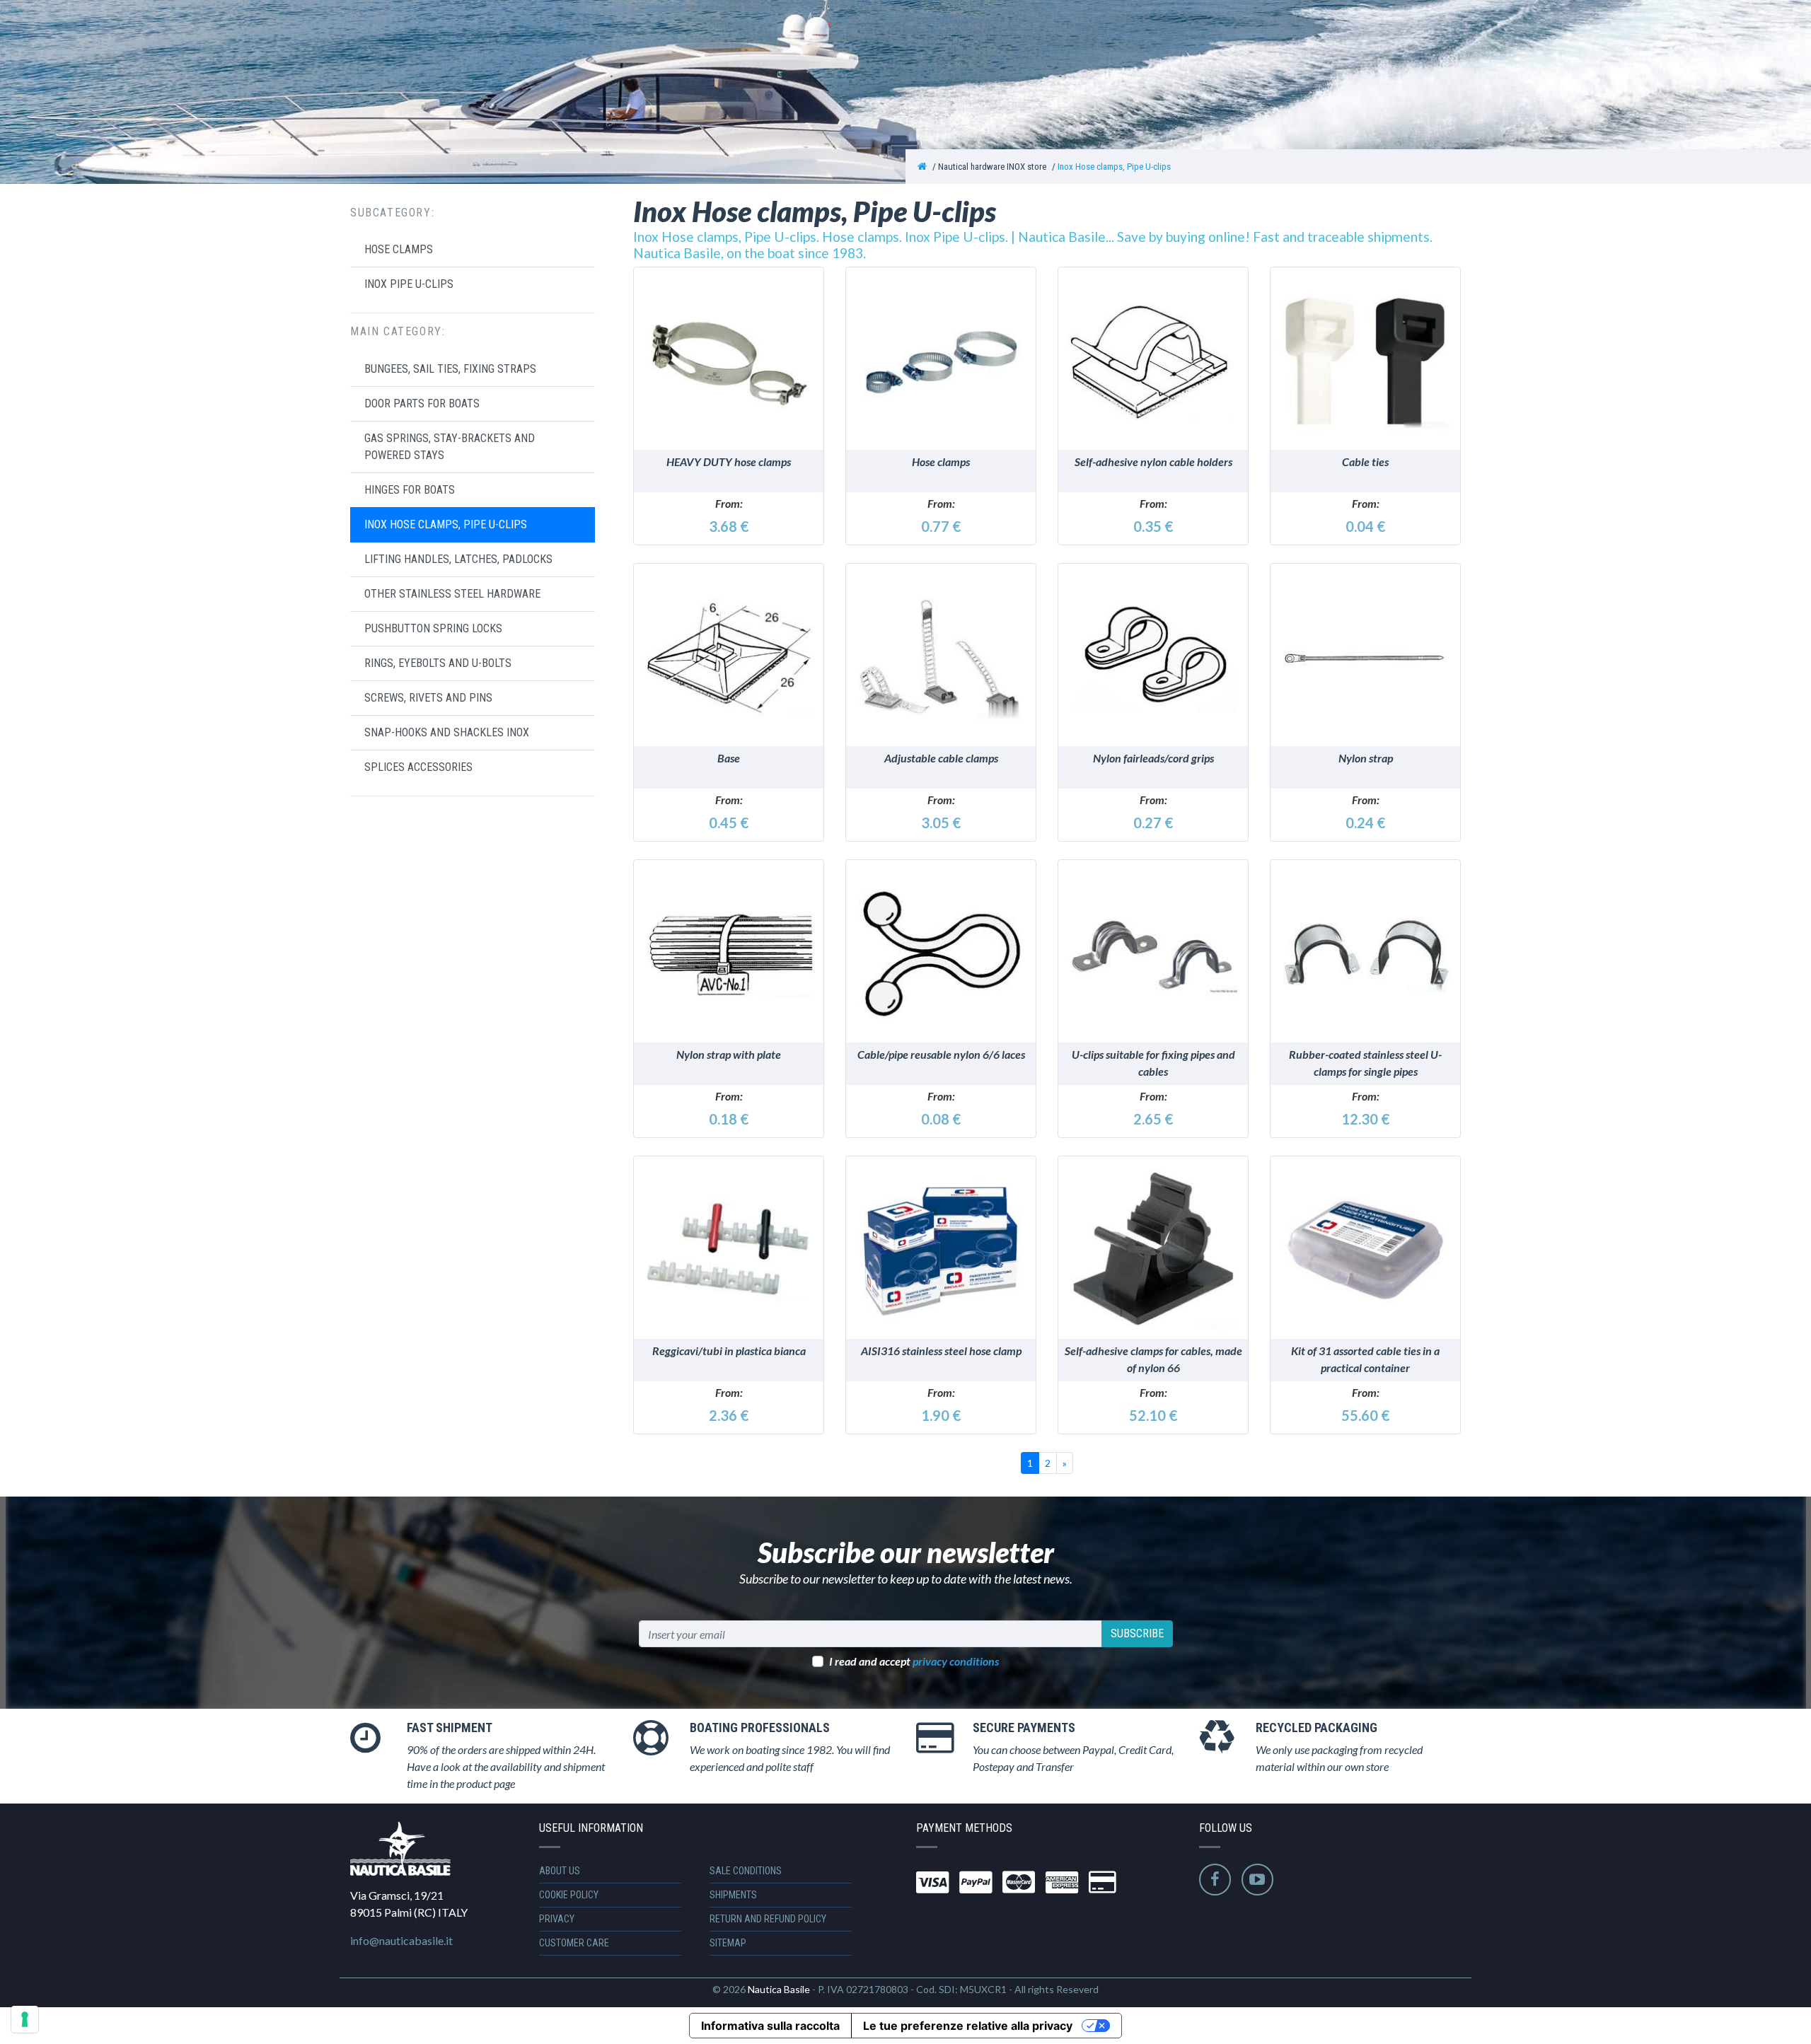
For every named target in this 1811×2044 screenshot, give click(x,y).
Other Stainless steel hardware (452, 594)
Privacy (557, 1919)
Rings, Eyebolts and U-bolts (438, 663)
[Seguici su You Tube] (1257, 1880)
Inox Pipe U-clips (409, 284)
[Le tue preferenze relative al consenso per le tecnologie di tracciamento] (25, 2019)
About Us (560, 1871)
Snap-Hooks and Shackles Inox (447, 732)
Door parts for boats (422, 403)
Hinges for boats (410, 490)
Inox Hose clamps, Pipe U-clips (1114, 167)
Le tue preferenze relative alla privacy (968, 2026)
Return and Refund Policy (768, 1919)
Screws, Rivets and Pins (428, 698)
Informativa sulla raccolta (770, 2026)
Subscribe (1137, 1633)
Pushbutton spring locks (433, 628)
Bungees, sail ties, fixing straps (450, 369)
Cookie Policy (569, 1895)
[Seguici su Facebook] (1215, 1880)
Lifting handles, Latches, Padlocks (458, 559)
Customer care (574, 1943)
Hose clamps (399, 249)
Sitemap (728, 1943)
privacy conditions (956, 1661)
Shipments (733, 1895)
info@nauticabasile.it (401, 1940)
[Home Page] (922, 167)
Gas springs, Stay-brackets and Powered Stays (450, 447)
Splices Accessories (418, 767)
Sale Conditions (746, 1871)
